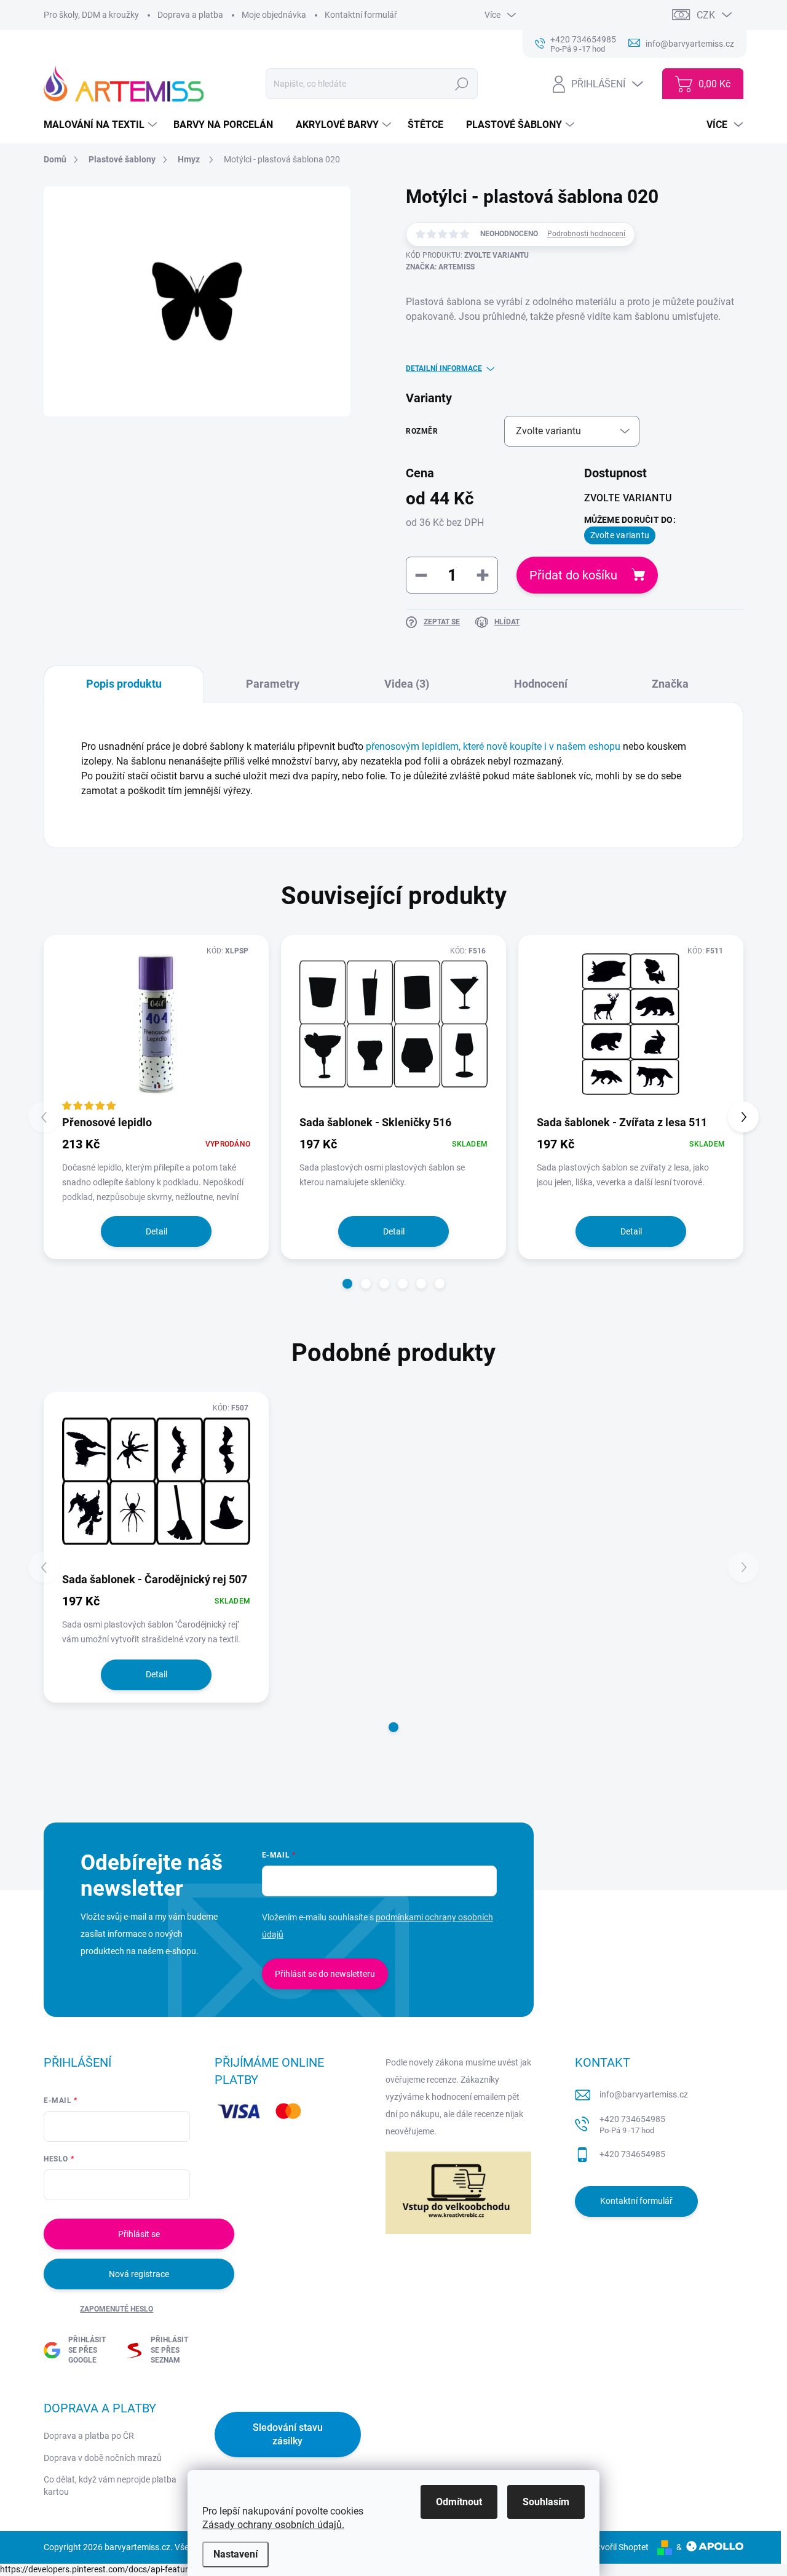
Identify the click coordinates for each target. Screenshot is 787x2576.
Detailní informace (444, 368)
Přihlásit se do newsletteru (325, 1974)
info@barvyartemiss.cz (644, 2094)
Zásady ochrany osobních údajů (272, 2525)
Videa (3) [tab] (407, 684)
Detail (156, 1231)
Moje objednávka (274, 15)
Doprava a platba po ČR (89, 2436)
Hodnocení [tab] (541, 684)
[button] (347, 1284)
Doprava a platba (190, 15)
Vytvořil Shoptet (618, 2547)
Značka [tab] (670, 684)
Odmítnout (459, 2502)
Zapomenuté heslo (117, 2309)
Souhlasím (546, 2502)
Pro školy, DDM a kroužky (91, 15)
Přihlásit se (139, 2234)
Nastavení (235, 2554)
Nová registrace (139, 2274)
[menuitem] (102, 125)
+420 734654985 (632, 2125)
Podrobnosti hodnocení (586, 234)
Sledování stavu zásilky (288, 2434)
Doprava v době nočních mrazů (103, 2458)
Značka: (440, 267)
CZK (706, 15)
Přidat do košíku (573, 575)
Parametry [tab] (273, 684)
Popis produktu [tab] (124, 684)
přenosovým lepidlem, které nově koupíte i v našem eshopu (493, 746)
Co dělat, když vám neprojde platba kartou (110, 2486)
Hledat (462, 84)
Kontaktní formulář (361, 15)
